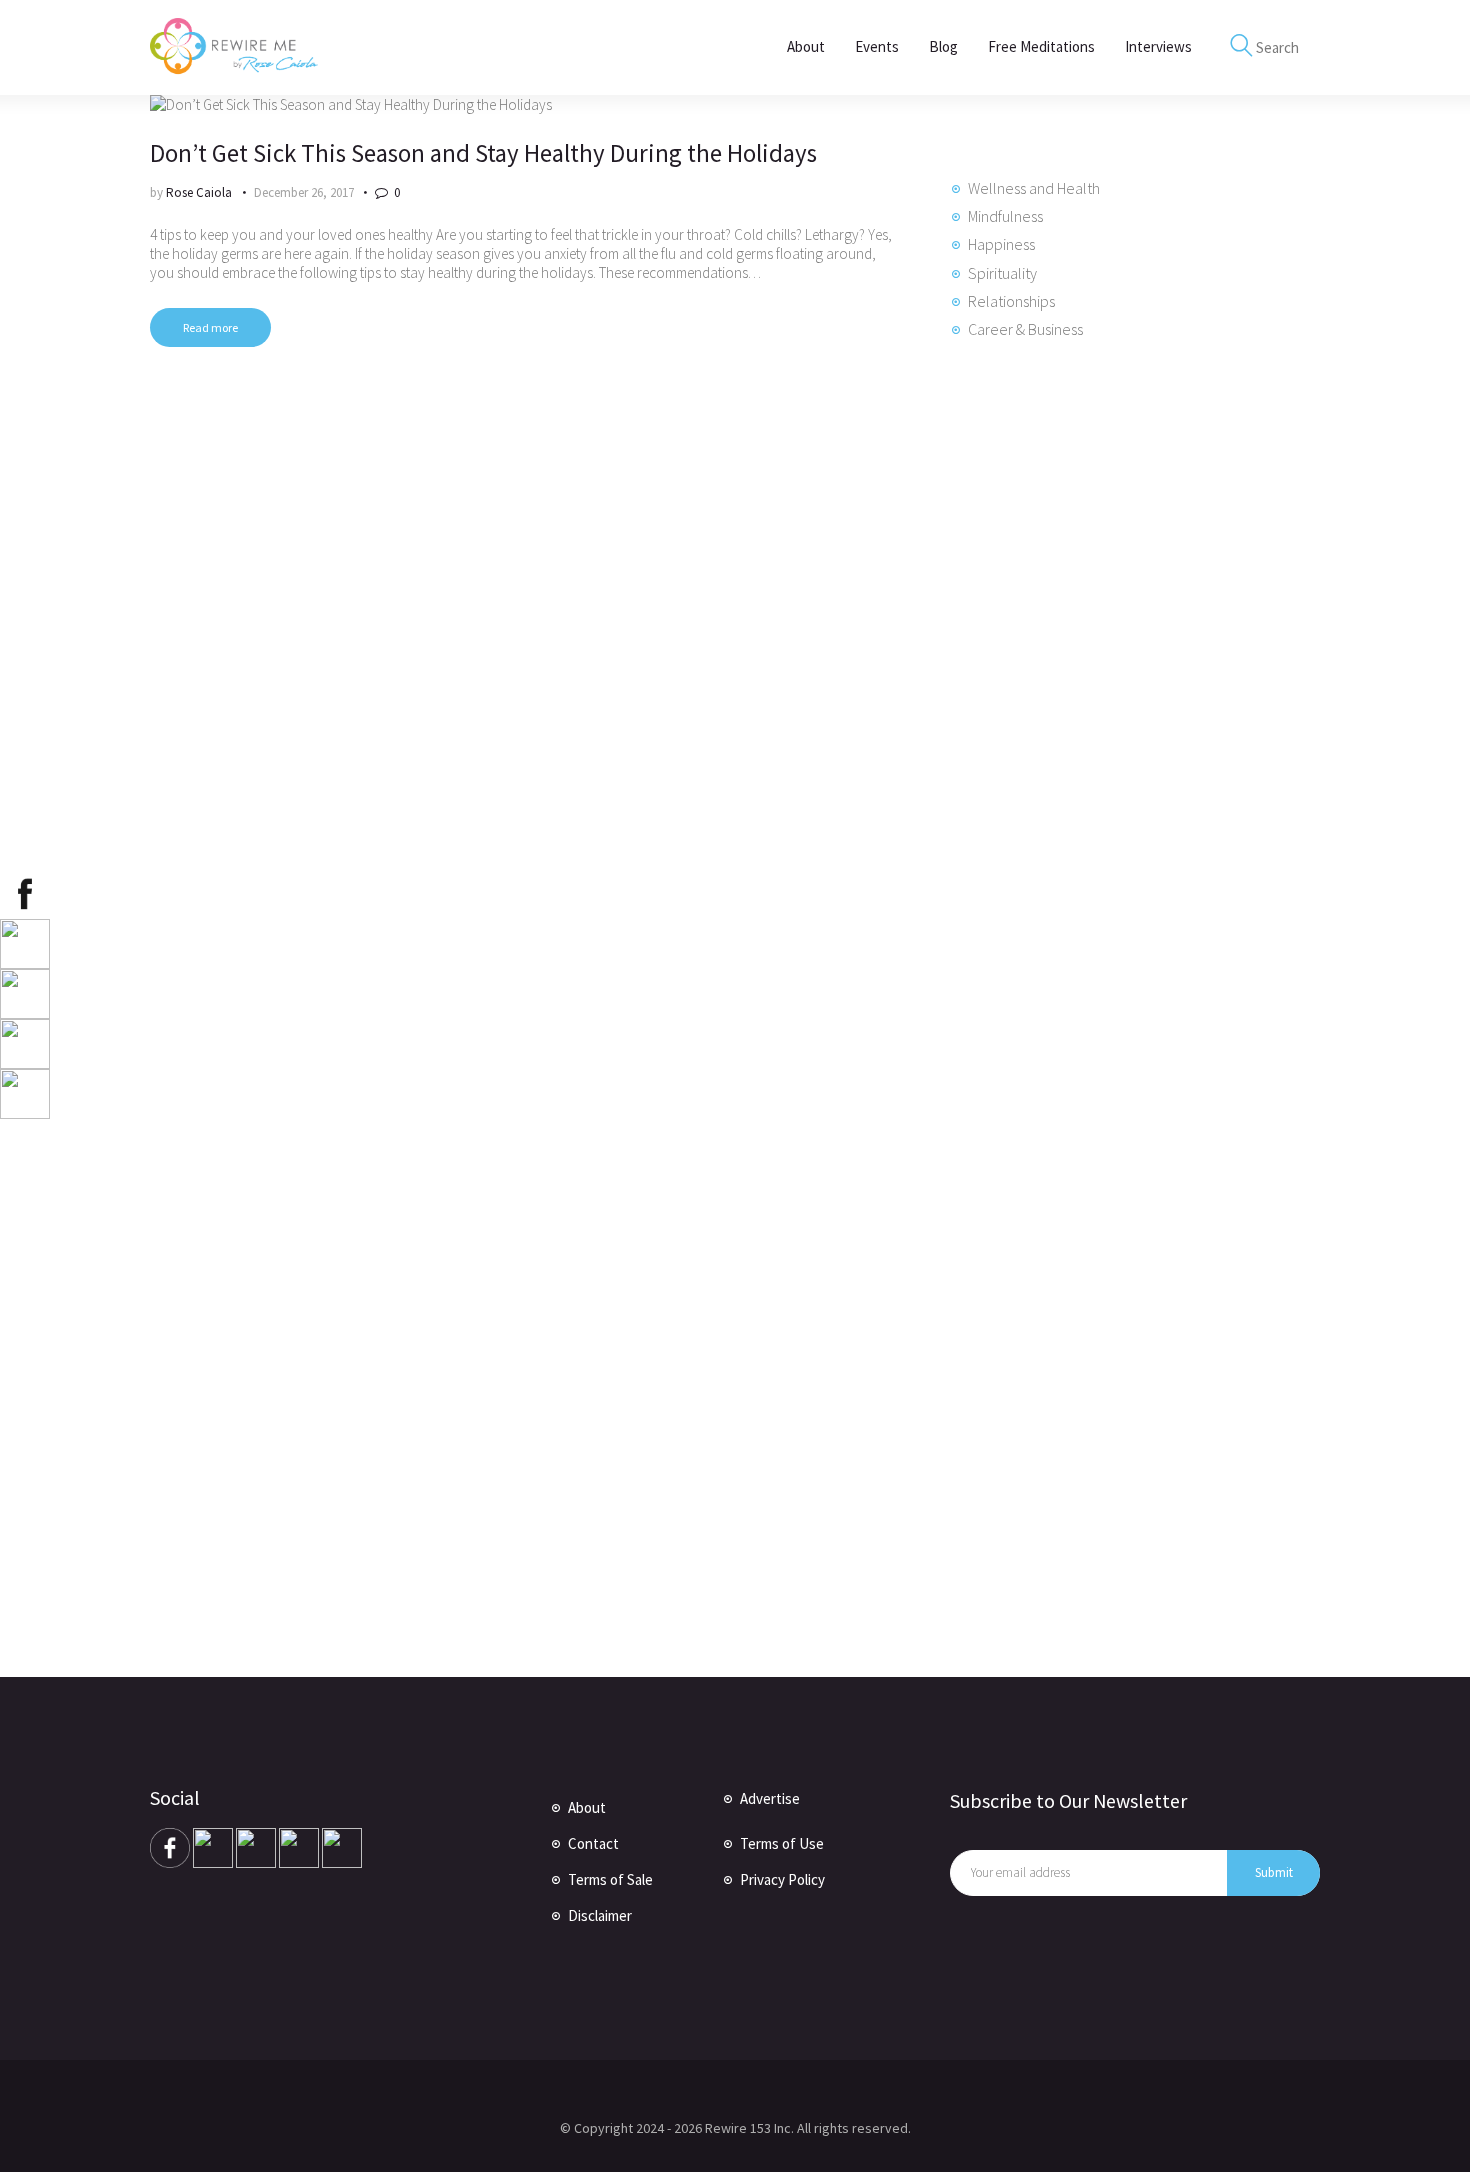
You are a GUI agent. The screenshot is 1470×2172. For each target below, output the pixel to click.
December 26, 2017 (304, 192)
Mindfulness (1005, 216)
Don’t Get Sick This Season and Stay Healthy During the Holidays (483, 153)
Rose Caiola (200, 192)
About (587, 1807)
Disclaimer (600, 1915)
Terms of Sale (610, 1879)
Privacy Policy (782, 1879)
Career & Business (1025, 329)
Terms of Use (782, 1843)
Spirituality (1002, 273)
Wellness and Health (1034, 188)
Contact (593, 1843)
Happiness (1001, 244)
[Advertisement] (1100, 704)
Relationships (1011, 301)
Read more (210, 327)
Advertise (770, 1798)
